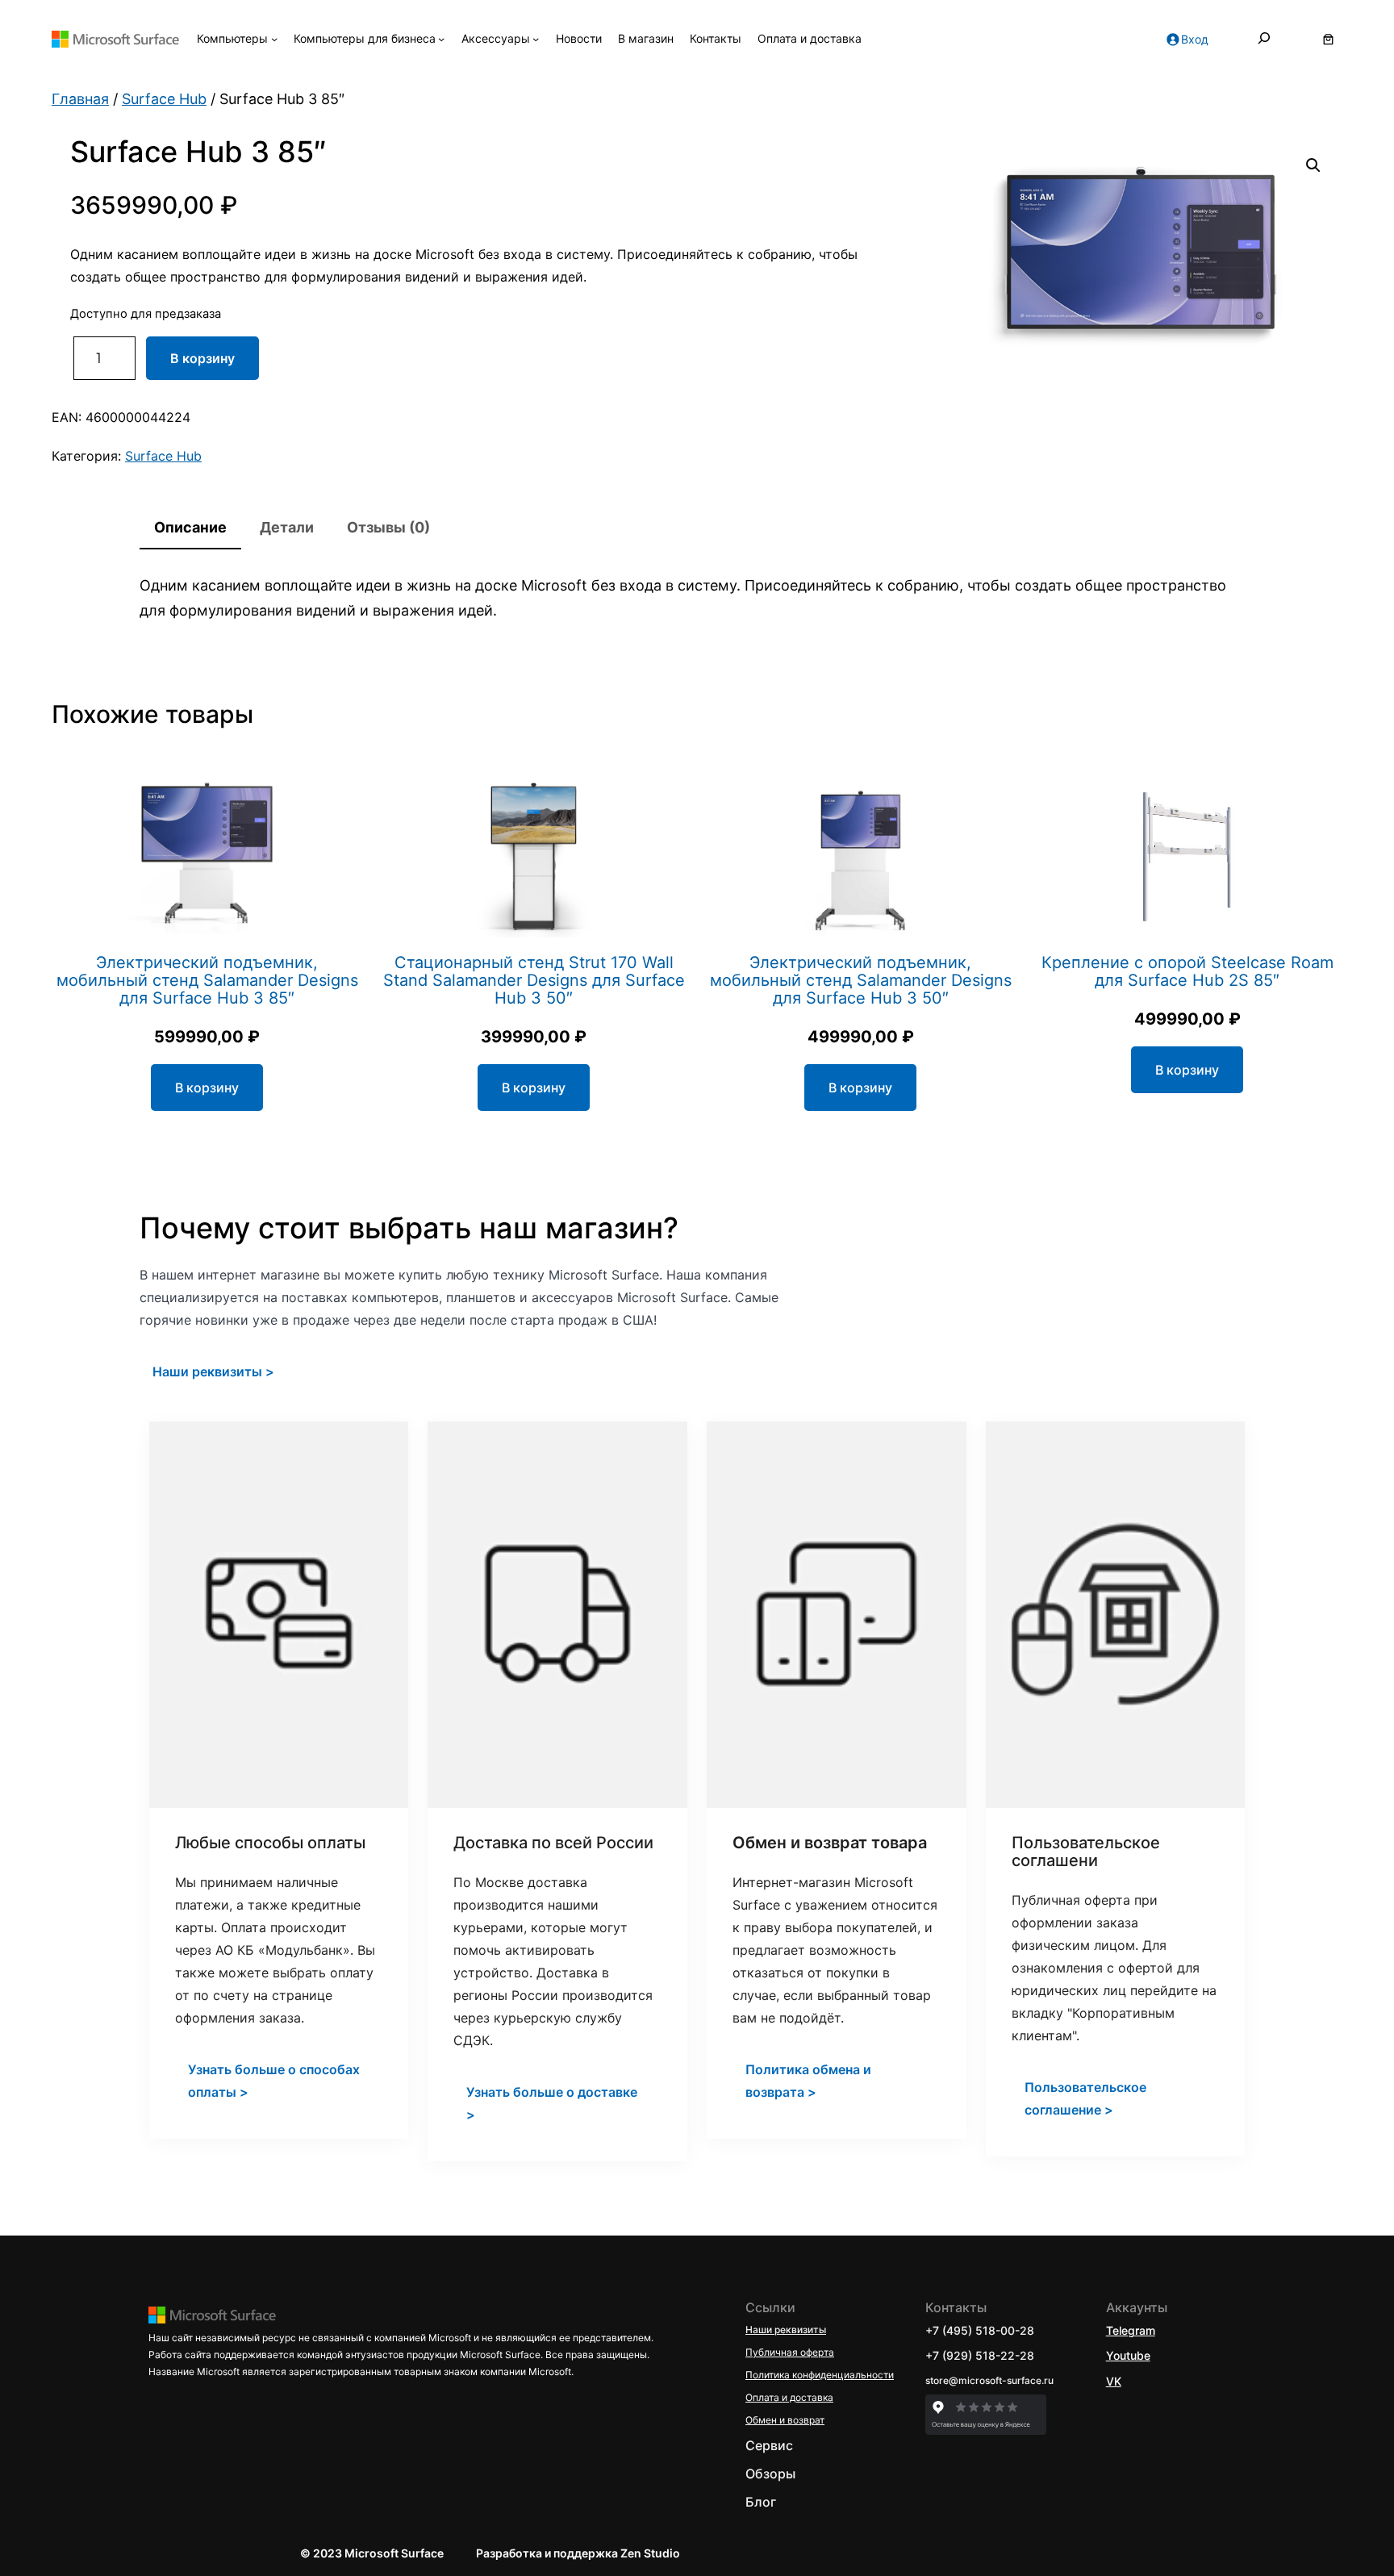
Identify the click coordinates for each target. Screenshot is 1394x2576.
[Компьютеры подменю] (274, 39)
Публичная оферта (790, 2352)
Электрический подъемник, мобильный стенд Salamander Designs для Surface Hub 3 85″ (207, 980)
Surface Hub (164, 99)
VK (1114, 2381)
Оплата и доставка (789, 2397)
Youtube (1128, 2355)
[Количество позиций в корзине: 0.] (1328, 39)
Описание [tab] (190, 527)
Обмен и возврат (785, 2420)
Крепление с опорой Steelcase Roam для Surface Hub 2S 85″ (1187, 971)
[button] (1313, 165)
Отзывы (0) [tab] (388, 527)
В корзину (202, 358)
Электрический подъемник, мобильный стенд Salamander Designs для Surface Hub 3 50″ (861, 980)
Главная (80, 99)
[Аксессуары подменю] (536, 39)
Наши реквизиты (786, 2330)
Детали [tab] (287, 527)
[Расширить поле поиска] (1264, 39)
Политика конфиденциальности (820, 2375)
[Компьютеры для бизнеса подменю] (441, 39)
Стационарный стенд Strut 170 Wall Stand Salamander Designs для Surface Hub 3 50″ (534, 980)
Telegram (1131, 2330)
